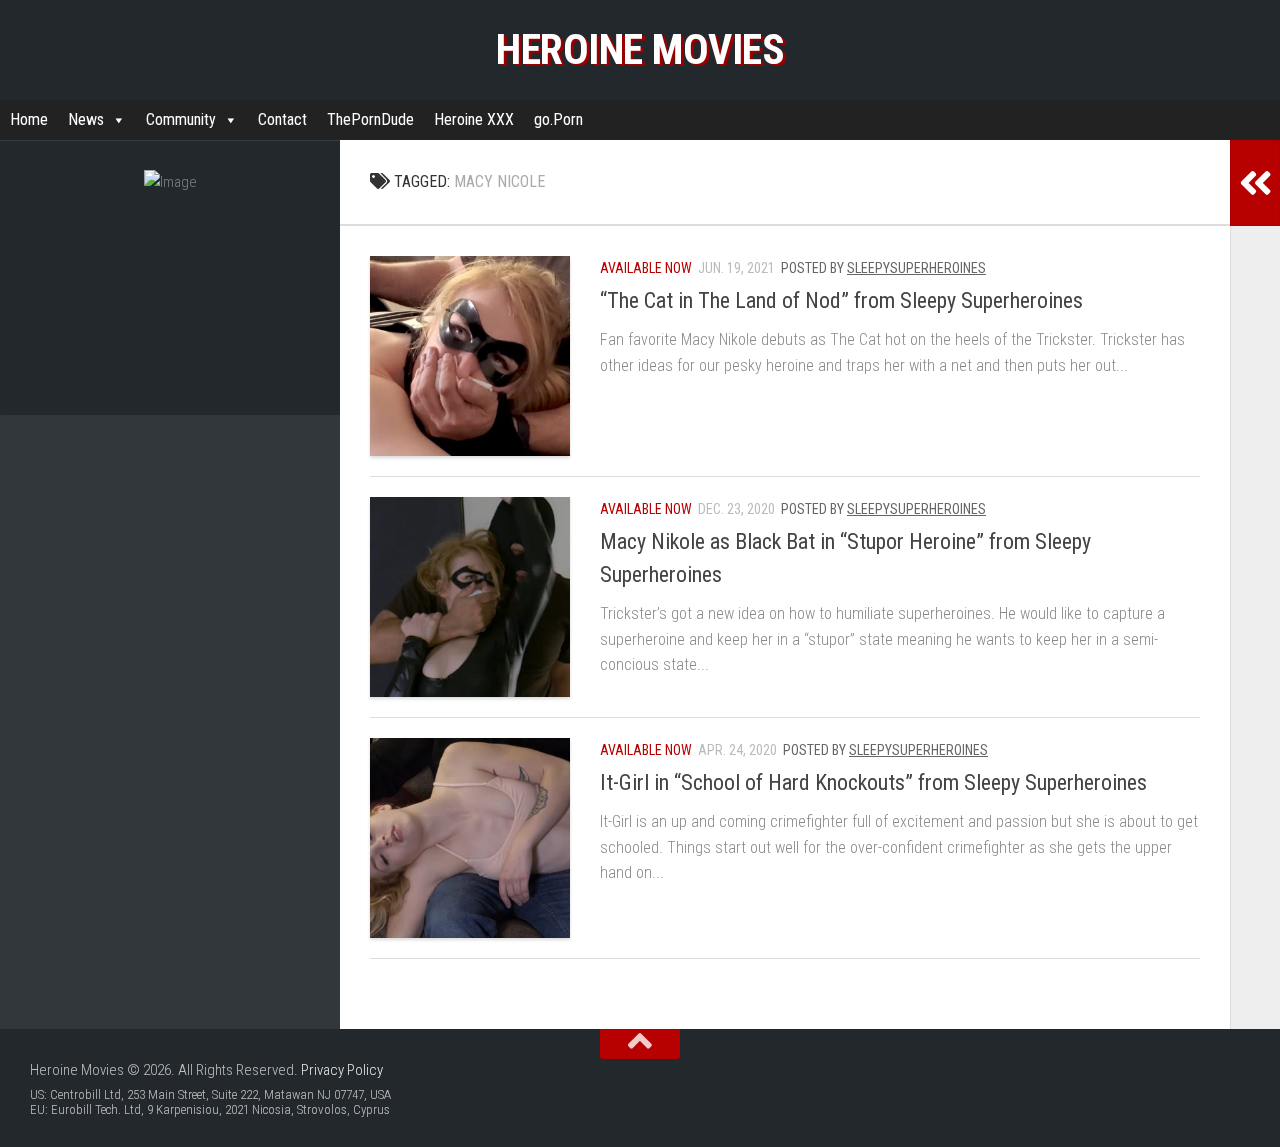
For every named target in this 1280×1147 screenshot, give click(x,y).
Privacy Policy (342, 1070)
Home (29, 119)
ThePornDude (370, 119)
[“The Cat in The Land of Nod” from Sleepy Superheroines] (470, 356)
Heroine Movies (640, 49)
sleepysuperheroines (916, 268)
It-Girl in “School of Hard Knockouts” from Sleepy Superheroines (873, 782)
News (86, 119)
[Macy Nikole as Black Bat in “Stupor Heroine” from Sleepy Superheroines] (470, 597)
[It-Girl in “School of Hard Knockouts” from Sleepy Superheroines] (470, 838)
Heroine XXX (474, 119)
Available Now (646, 268)
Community (181, 119)
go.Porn (558, 119)
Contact (282, 119)
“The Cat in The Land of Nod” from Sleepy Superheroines (841, 300)
